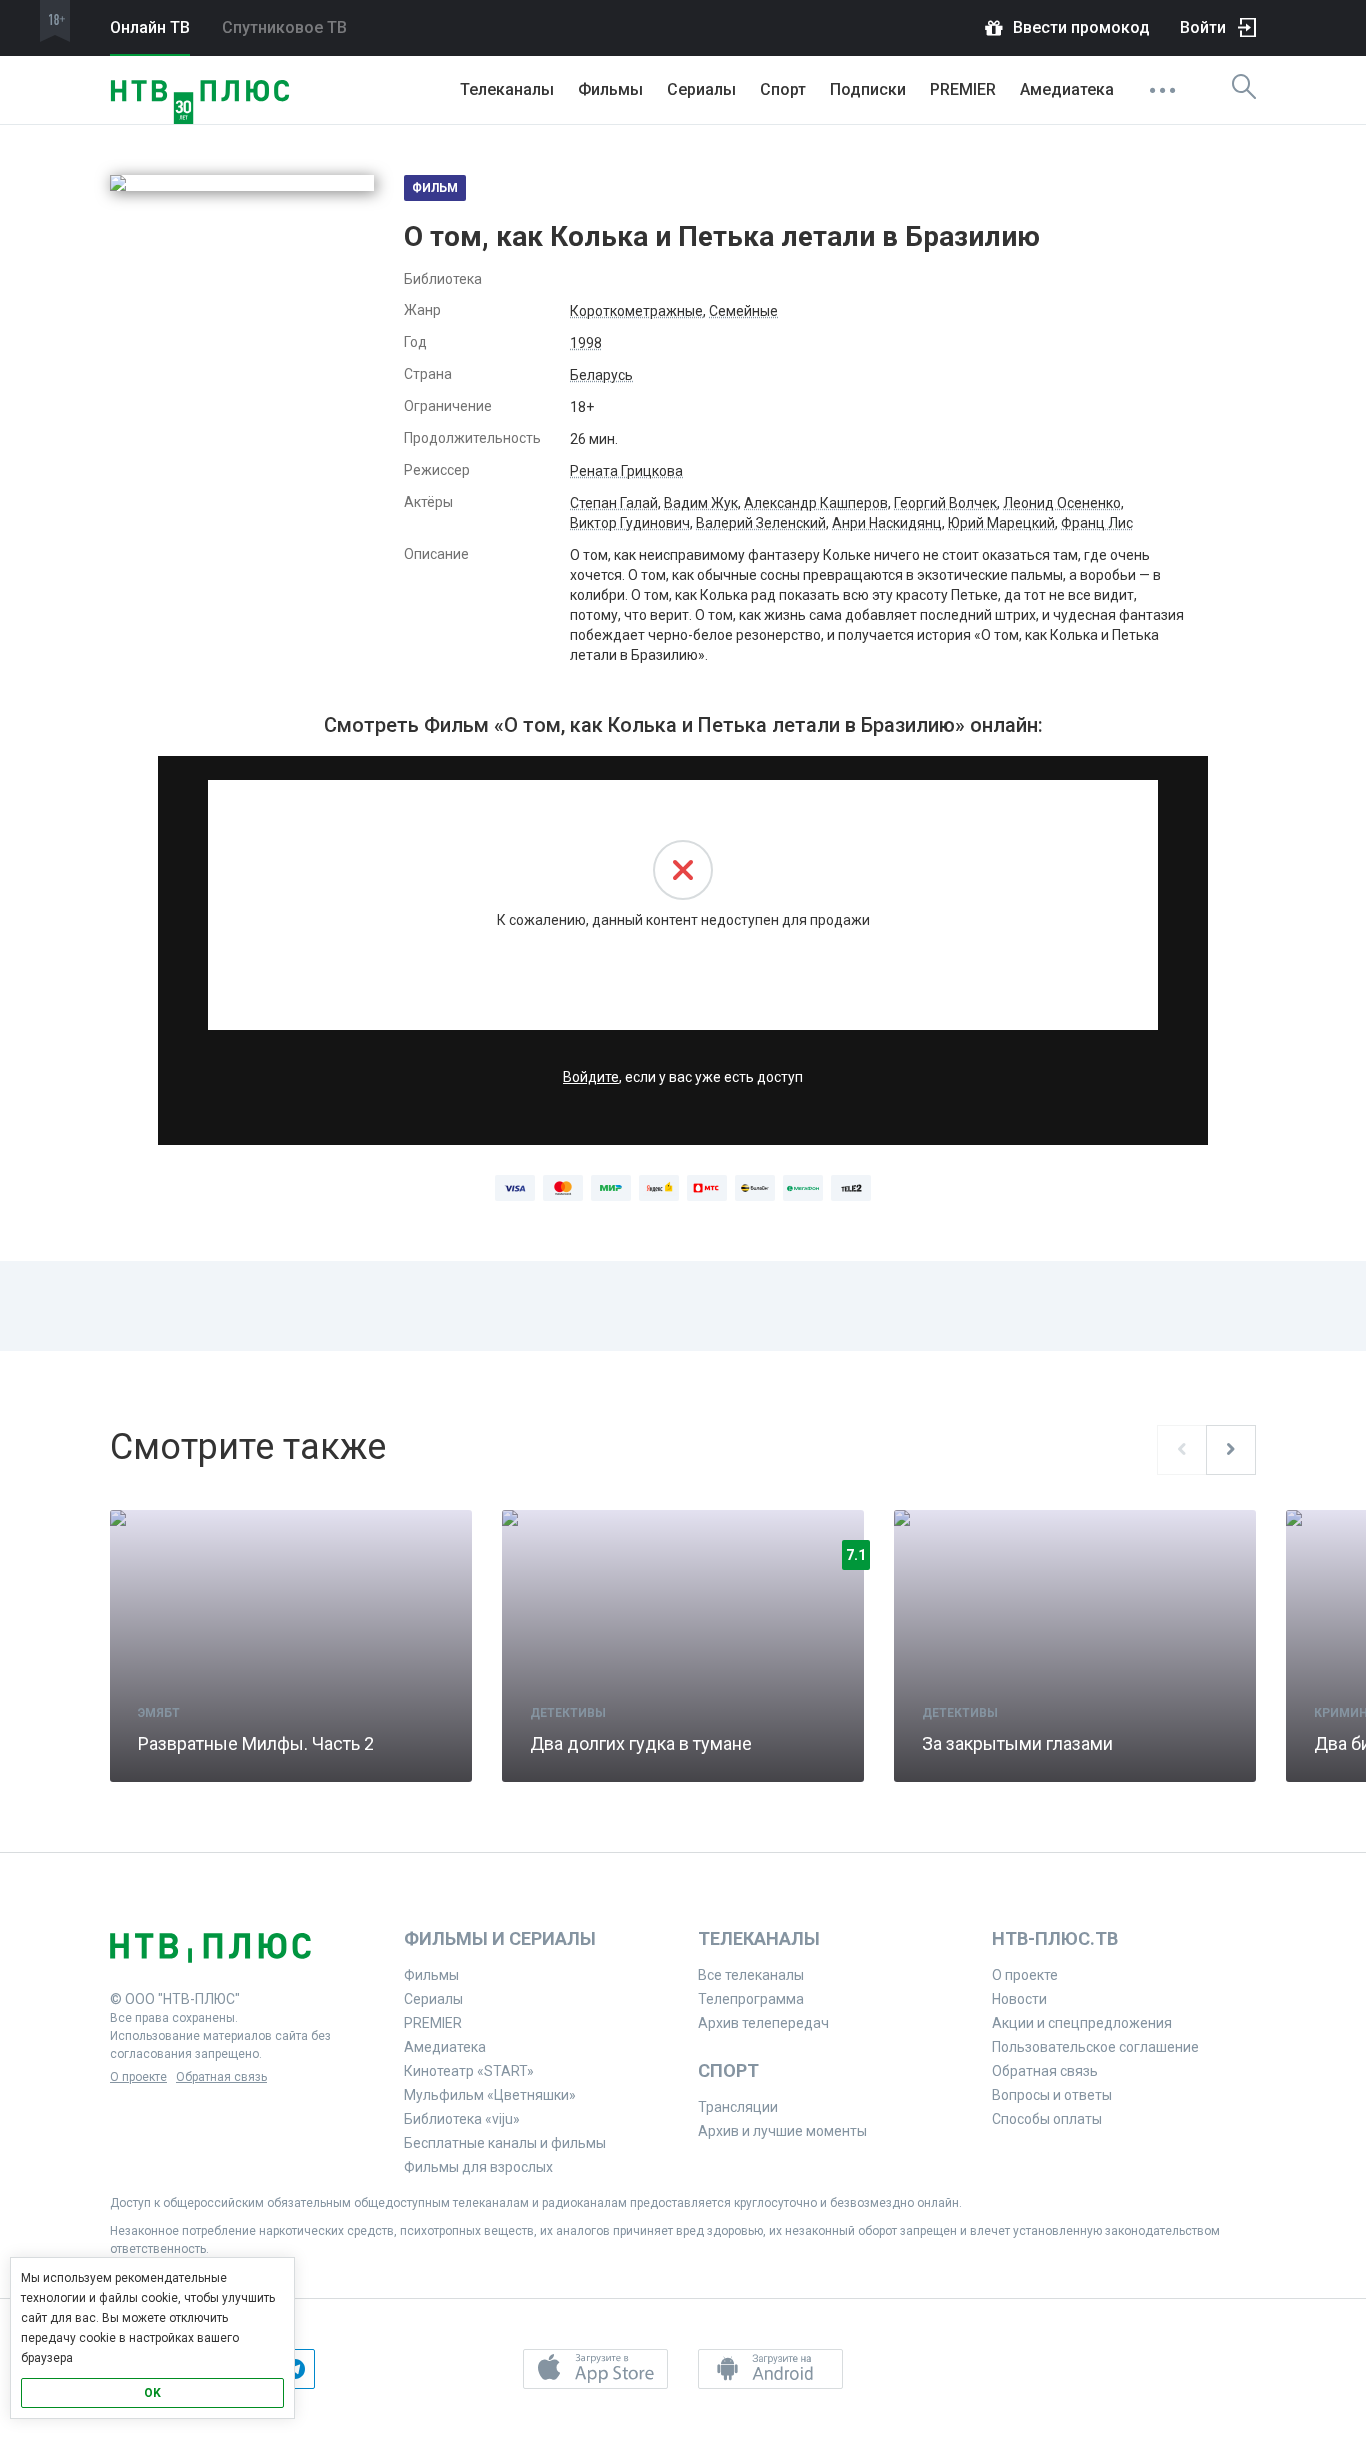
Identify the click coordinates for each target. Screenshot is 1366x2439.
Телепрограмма (751, 1999)
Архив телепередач (763, 2023)
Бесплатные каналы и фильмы (505, 2143)
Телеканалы (507, 89)
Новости (1019, 1999)
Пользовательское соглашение (1095, 2047)
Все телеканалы (751, 1975)
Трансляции (738, 2107)
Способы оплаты (1047, 2119)
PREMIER (963, 89)
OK (152, 2393)
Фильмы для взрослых (478, 2167)
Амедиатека (1067, 89)
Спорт (783, 89)
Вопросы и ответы (1052, 2095)
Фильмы (610, 89)
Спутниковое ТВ (284, 27)
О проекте (138, 2077)
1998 (586, 343)
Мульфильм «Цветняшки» (490, 2095)
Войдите (591, 1077)
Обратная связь (221, 2077)
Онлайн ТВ (150, 27)
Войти (1203, 27)
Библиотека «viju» (462, 2119)
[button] (595, 2369)
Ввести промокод (1081, 27)
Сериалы (701, 89)
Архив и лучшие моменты (782, 2131)
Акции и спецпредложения (1082, 2023)
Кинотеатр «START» (469, 2071)
